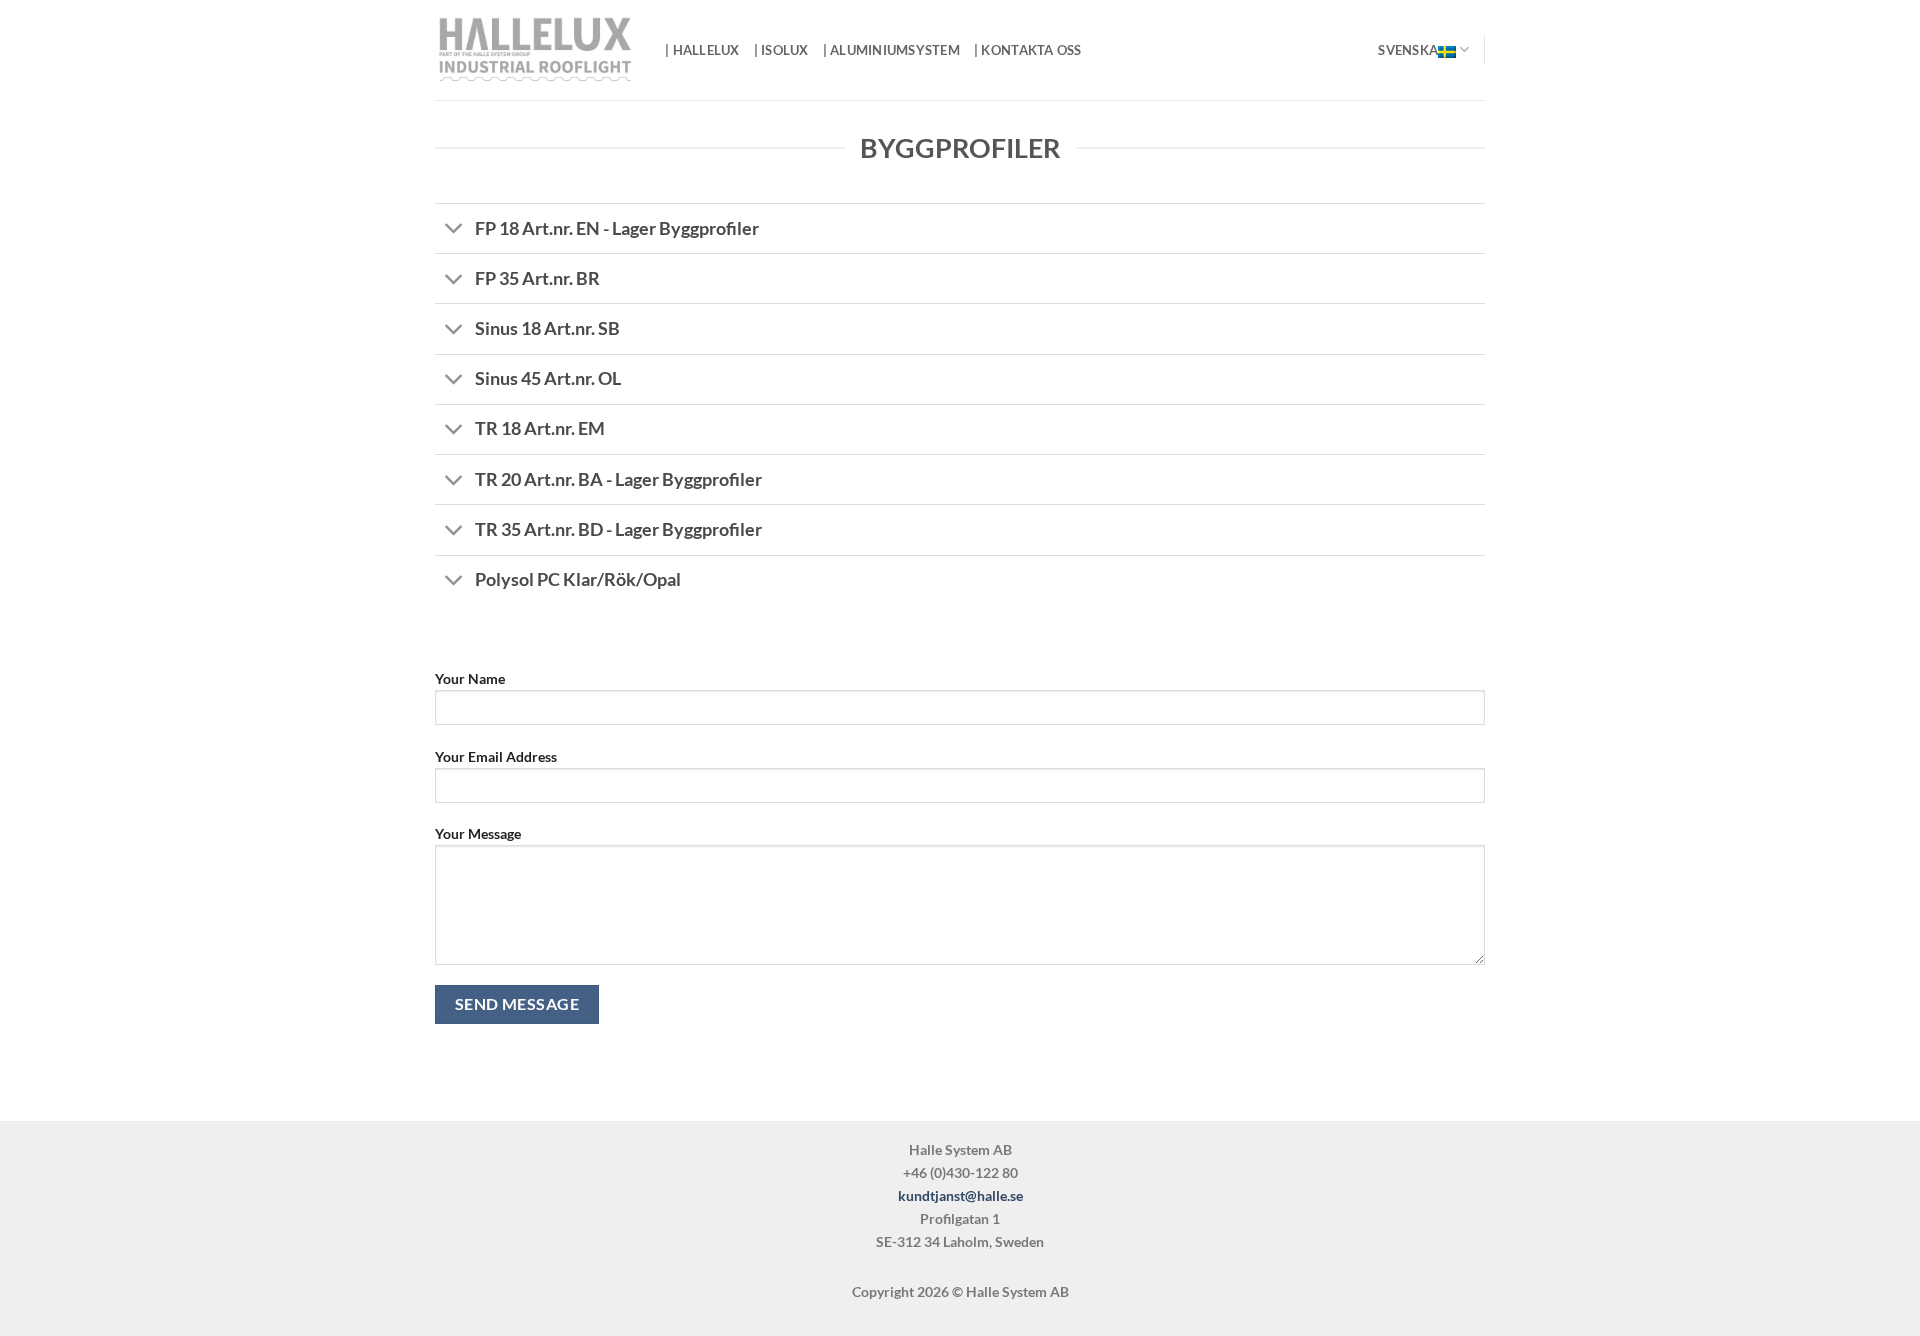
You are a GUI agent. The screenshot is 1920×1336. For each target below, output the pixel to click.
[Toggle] (454, 230)
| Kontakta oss (1028, 50)
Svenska (1408, 50)
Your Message (478, 833)
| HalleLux (702, 50)
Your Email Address (496, 756)
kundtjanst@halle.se (960, 1195)
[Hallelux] (535, 50)
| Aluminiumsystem (891, 50)
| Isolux (781, 50)
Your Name (470, 678)
